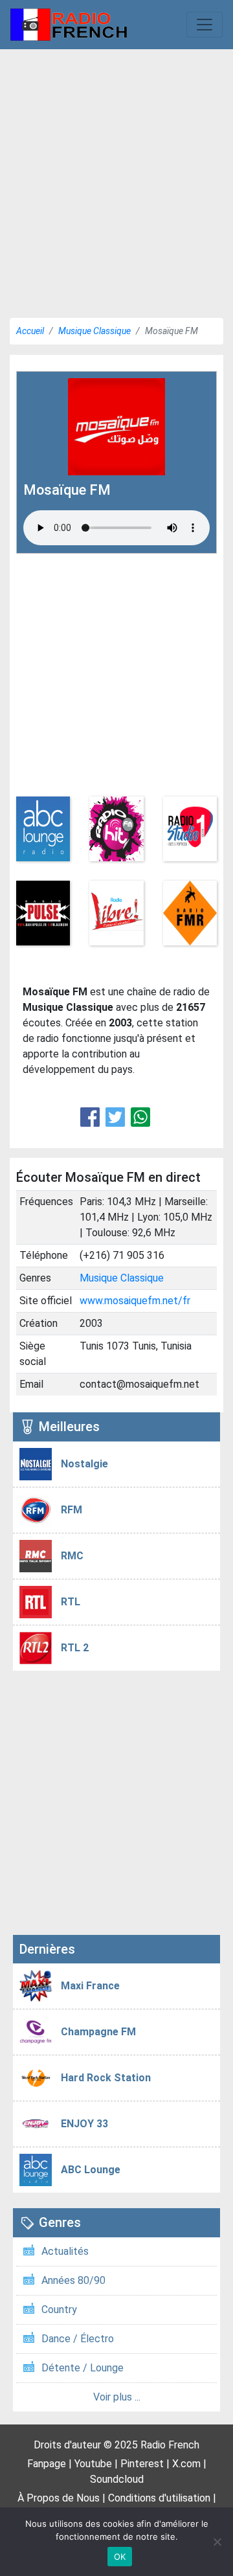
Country (59, 2310)
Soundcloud (117, 2479)
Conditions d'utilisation (159, 2498)
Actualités (65, 2251)
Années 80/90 (73, 2280)
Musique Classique (94, 331)
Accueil (30, 331)
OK (120, 2557)
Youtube (93, 2464)
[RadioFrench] (69, 25)
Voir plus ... (117, 2397)
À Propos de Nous (59, 2498)
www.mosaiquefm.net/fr (135, 1301)
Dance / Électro (78, 2339)
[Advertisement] (116, 179)
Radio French (170, 2445)
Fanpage (47, 2464)
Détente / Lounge (83, 2368)
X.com (186, 2464)
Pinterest (142, 2464)
